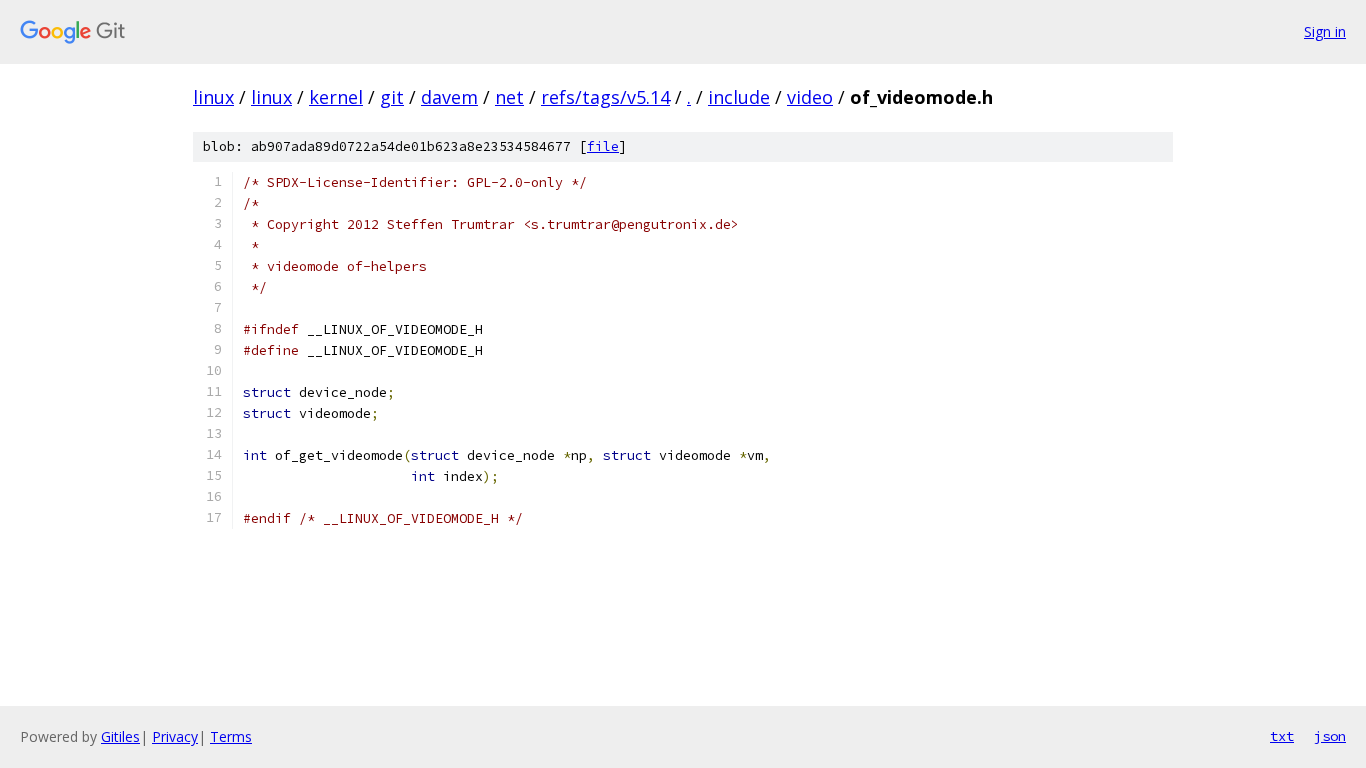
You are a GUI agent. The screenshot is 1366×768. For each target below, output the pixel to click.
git (392, 97)
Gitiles (120, 736)
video (810, 97)
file (603, 146)
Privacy (175, 736)
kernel (336, 97)
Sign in (1325, 31)
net (509, 97)
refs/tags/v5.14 (605, 97)
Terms (231, 736)
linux (213, 97)
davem (449, 97)
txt (1282, 736)
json (1330, 736)
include (739, 97)
